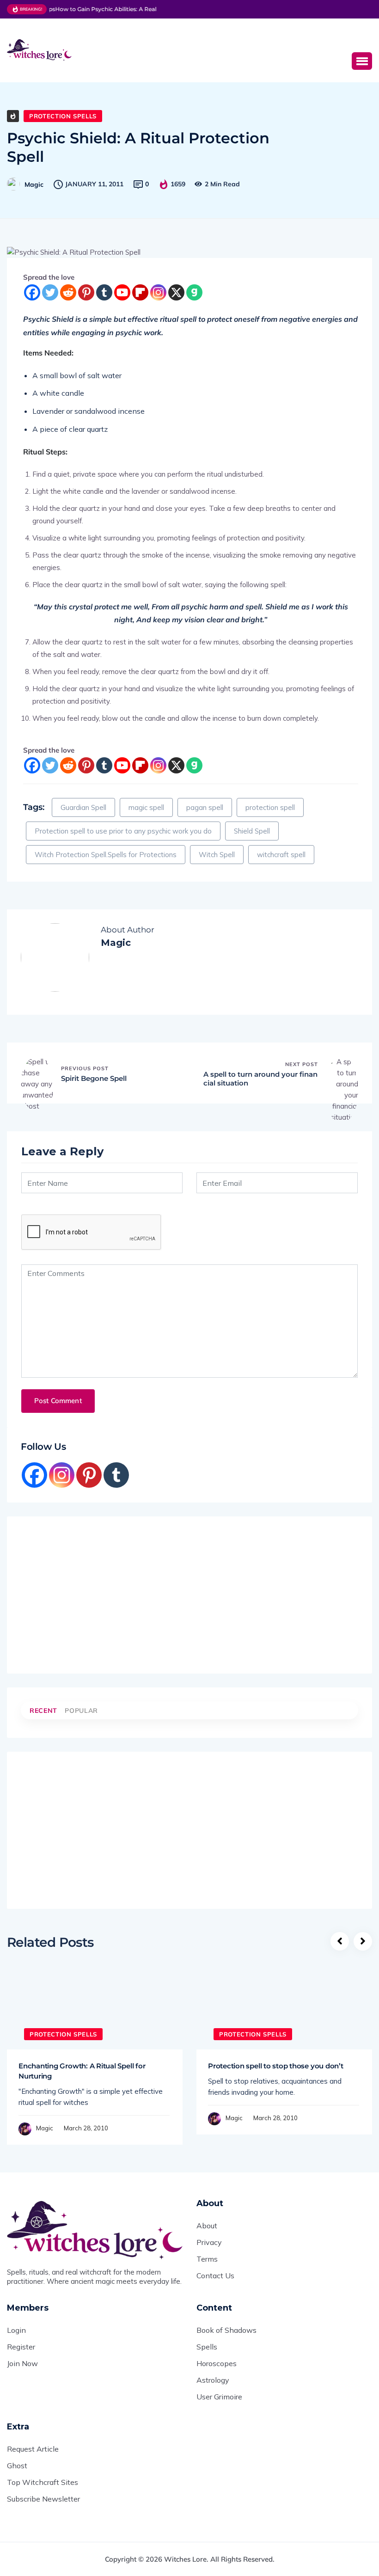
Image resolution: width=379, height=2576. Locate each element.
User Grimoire (219, 2397)
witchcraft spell (281, 855)
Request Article (33, 2449)
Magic (34, 184)
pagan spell (205, 807)
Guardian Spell (83, 807)
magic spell (146, 807)
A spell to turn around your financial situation (260, 1079)
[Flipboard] (140, 292)
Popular (81, 1711)
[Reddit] (68, 292)
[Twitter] (50, 292)
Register (21, 2347)
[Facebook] (32, 292)
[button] (362, 61)
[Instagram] (158, 292)
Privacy (209, 2242)
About (207, 2226)
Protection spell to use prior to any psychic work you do (123, 831)
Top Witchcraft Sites (43, 2482)
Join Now (22, 2363)
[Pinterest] (86, 292)
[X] (176, 292)
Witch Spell (217, 855)
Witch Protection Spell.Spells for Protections (106, 855)
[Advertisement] (233, 49)
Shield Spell (252, 831)
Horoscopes (217, 2363)
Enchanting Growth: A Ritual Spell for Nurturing (82, 2071)
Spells (207, 2347)
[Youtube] (122, 292)
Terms (207, 2259)
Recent (43, 1711)
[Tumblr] (104, 292)
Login (16, 2330)
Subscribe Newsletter (43, 2499)
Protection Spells (63, 116)
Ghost (17, 2466)
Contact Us (215, 2275)
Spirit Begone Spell (94, 1078)
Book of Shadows (226, 2330)
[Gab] (194, 292)
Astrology (213, 2380)
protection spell (270, 807)
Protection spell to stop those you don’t (276, 2066)
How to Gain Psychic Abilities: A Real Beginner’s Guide (124, 9)
